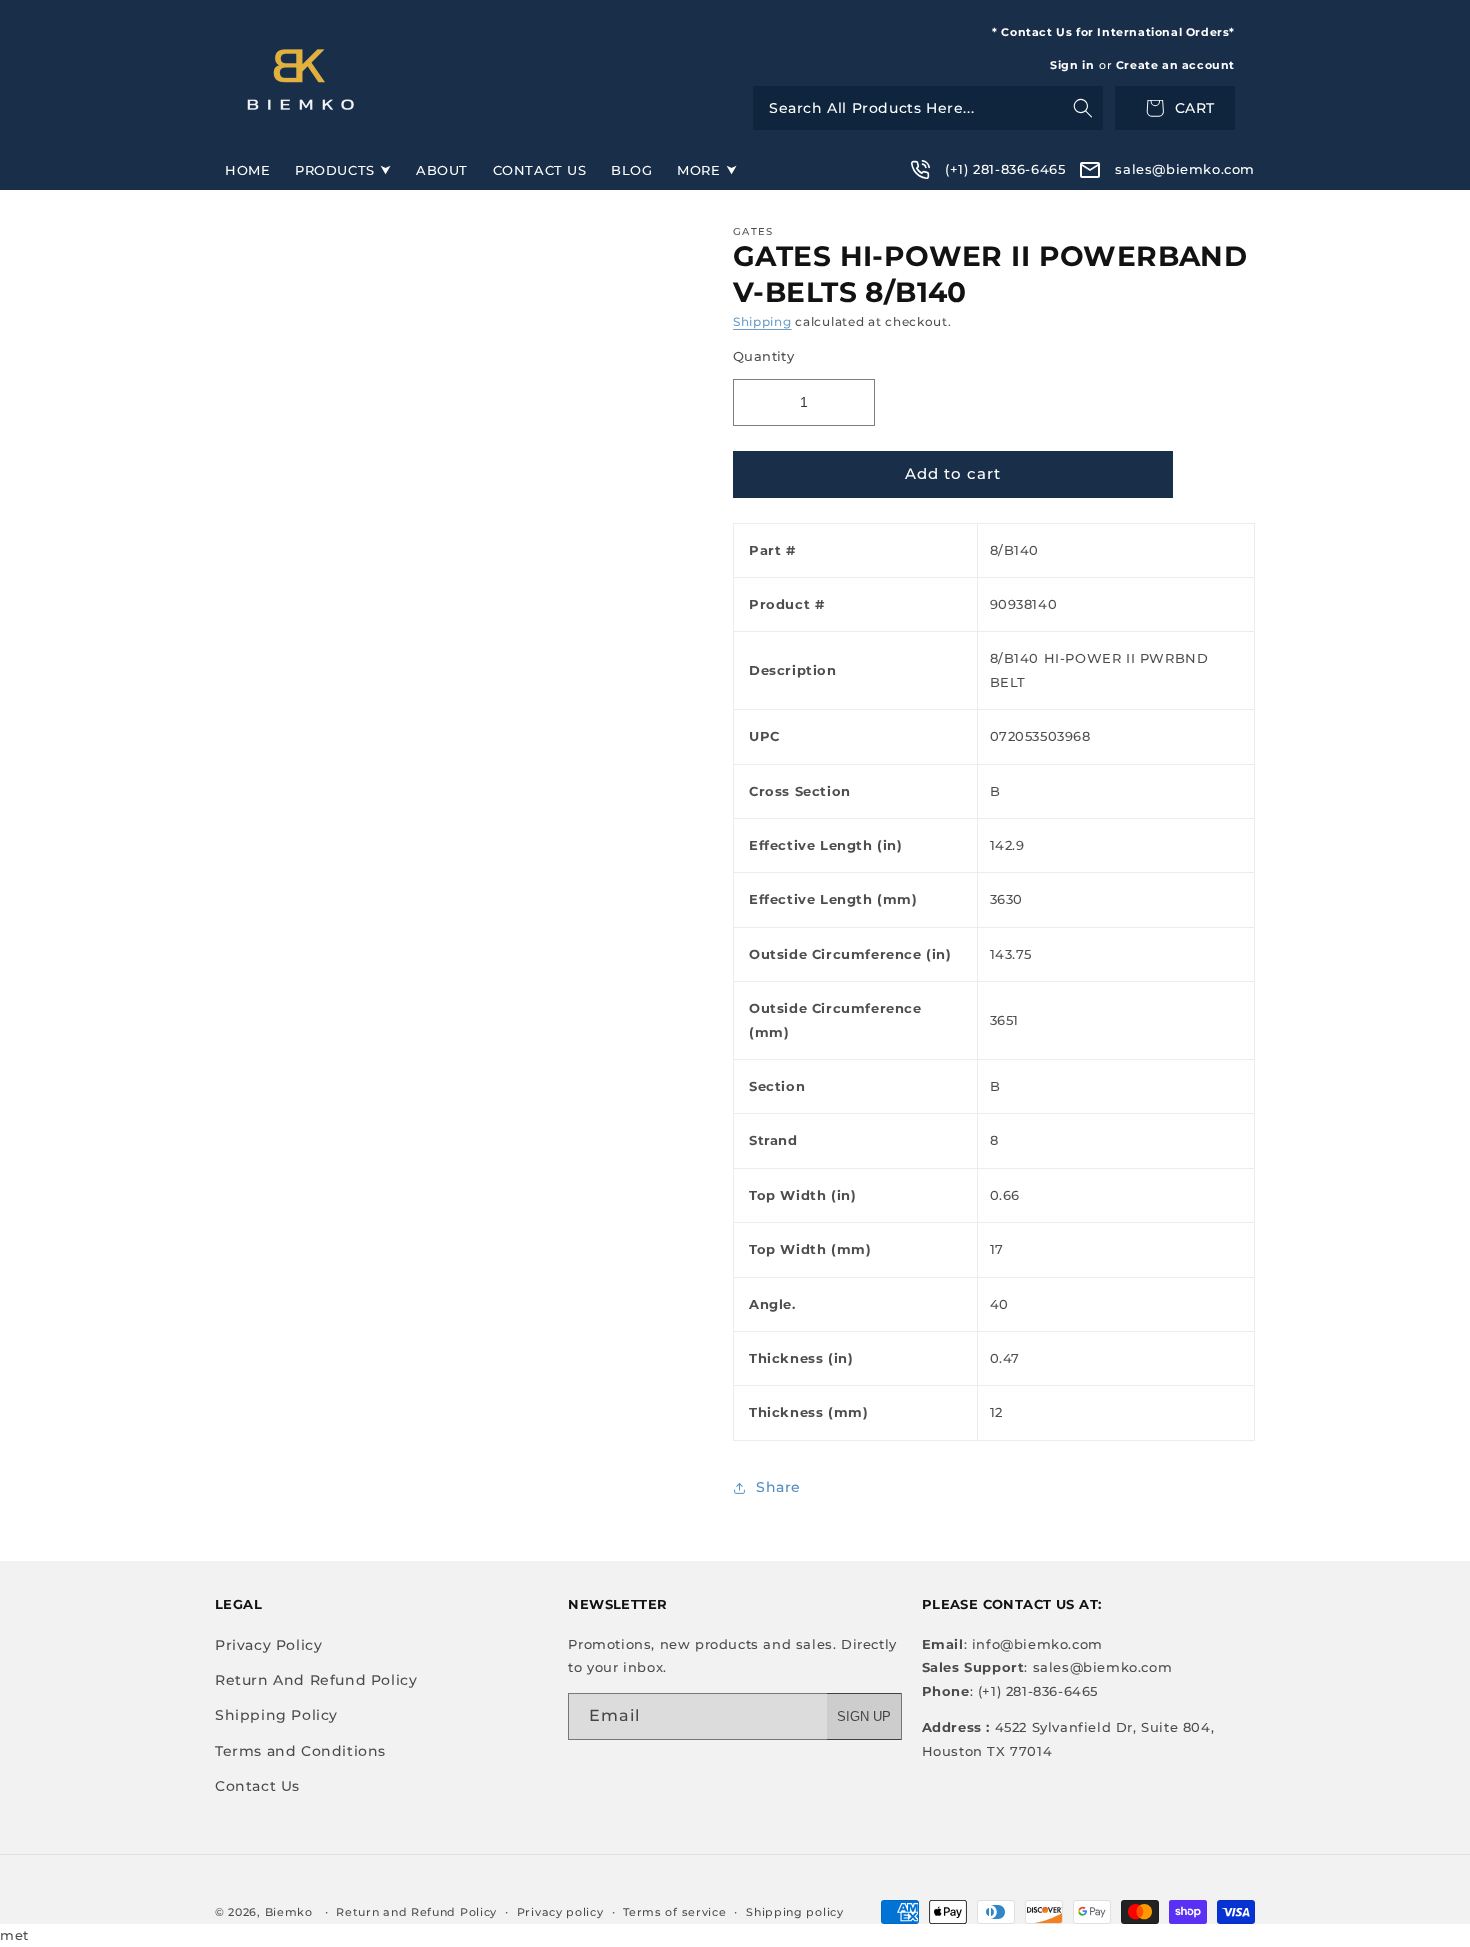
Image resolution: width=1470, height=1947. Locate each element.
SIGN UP (864, 1716)
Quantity (763, 356)
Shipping (762, 321)
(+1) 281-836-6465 (1005, 169)
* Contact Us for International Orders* (1113, 32)
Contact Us (540, 170)
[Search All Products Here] (928, 108)
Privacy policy (560, 1912)
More (698, 170)
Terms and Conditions (300, 1751)
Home (247, 170)
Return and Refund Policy (416, 1912)
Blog (631, 170)
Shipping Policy (276, 1715)
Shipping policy (795, 1912)
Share (778, 1487)
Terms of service (674, 1912)
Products (335, 170)
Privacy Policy (268, 1645)
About (442, 170)
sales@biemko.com (1185, 169)
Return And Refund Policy (316, 1680)
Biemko (289, 1912)
